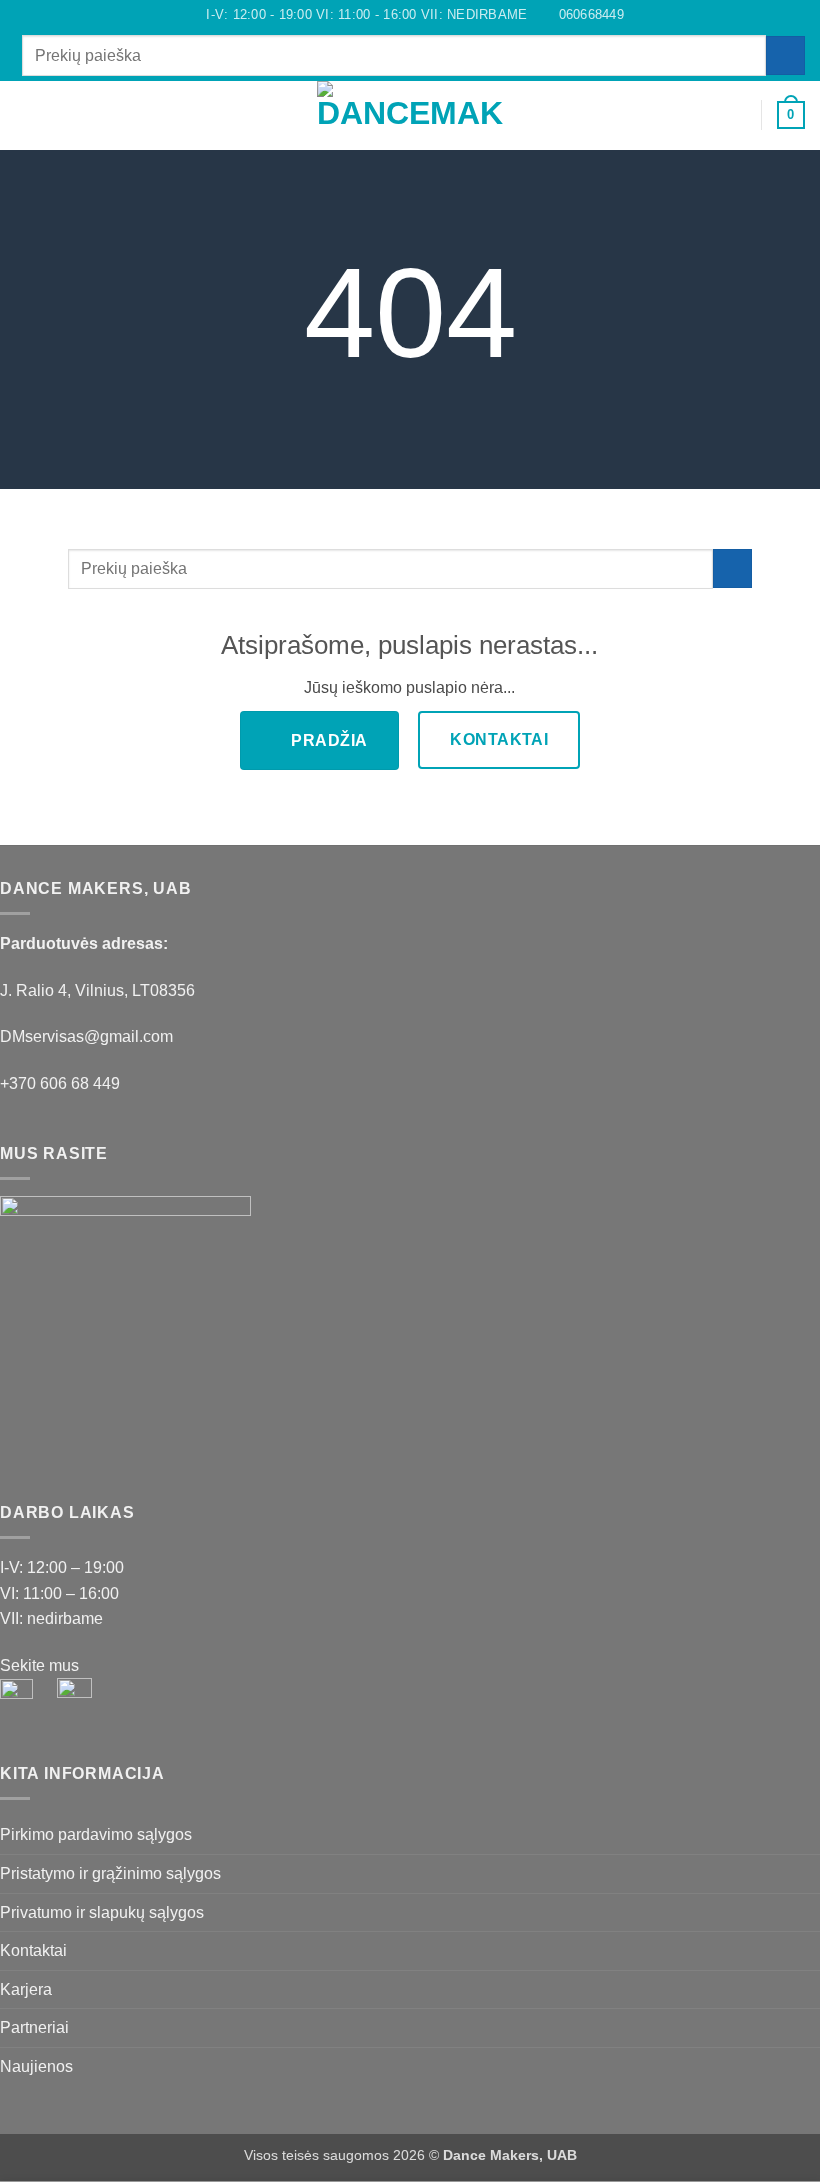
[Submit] (785, 55)
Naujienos (36, 2066)
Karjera (26, 1989)
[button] (27, 114)
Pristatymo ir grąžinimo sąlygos (110, 1873)
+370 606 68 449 (60, 1083)
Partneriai (34, 2027)
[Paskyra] (737, 115)
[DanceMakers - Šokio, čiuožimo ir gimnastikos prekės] (410, 115)
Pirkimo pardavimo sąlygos (96, 1834)
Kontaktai (33, 1950)
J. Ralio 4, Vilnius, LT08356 (97, 990)
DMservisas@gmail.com (86, 1036)
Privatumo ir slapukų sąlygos (102, 1912)
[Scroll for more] (410, 443)
